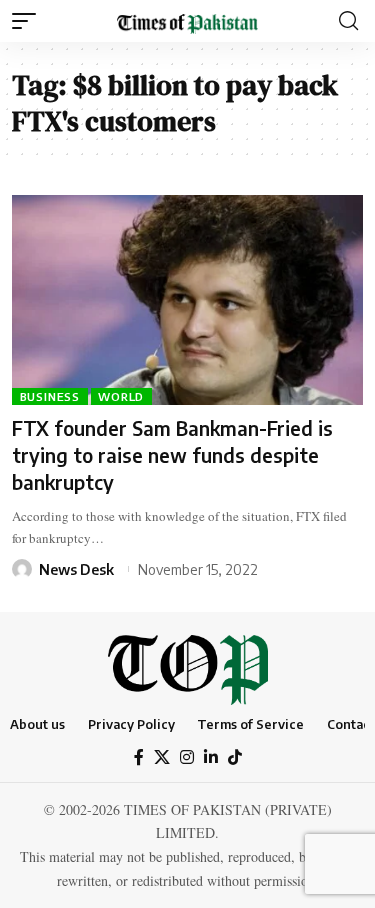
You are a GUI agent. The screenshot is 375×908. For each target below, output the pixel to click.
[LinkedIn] (211, 757)
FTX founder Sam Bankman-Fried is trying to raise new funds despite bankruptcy (172, 454)
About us (37, 724)
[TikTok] (235, 757)
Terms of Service (250, 724)
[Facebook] (139, 757)
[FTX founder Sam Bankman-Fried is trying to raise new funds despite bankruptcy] (187, 300)
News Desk (76, 569)
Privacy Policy (131, 724)
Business (50, 396)
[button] (29, 21)
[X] (162, 757)
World (121, 396)
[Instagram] (187, 757)
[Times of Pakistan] (187, 20)
